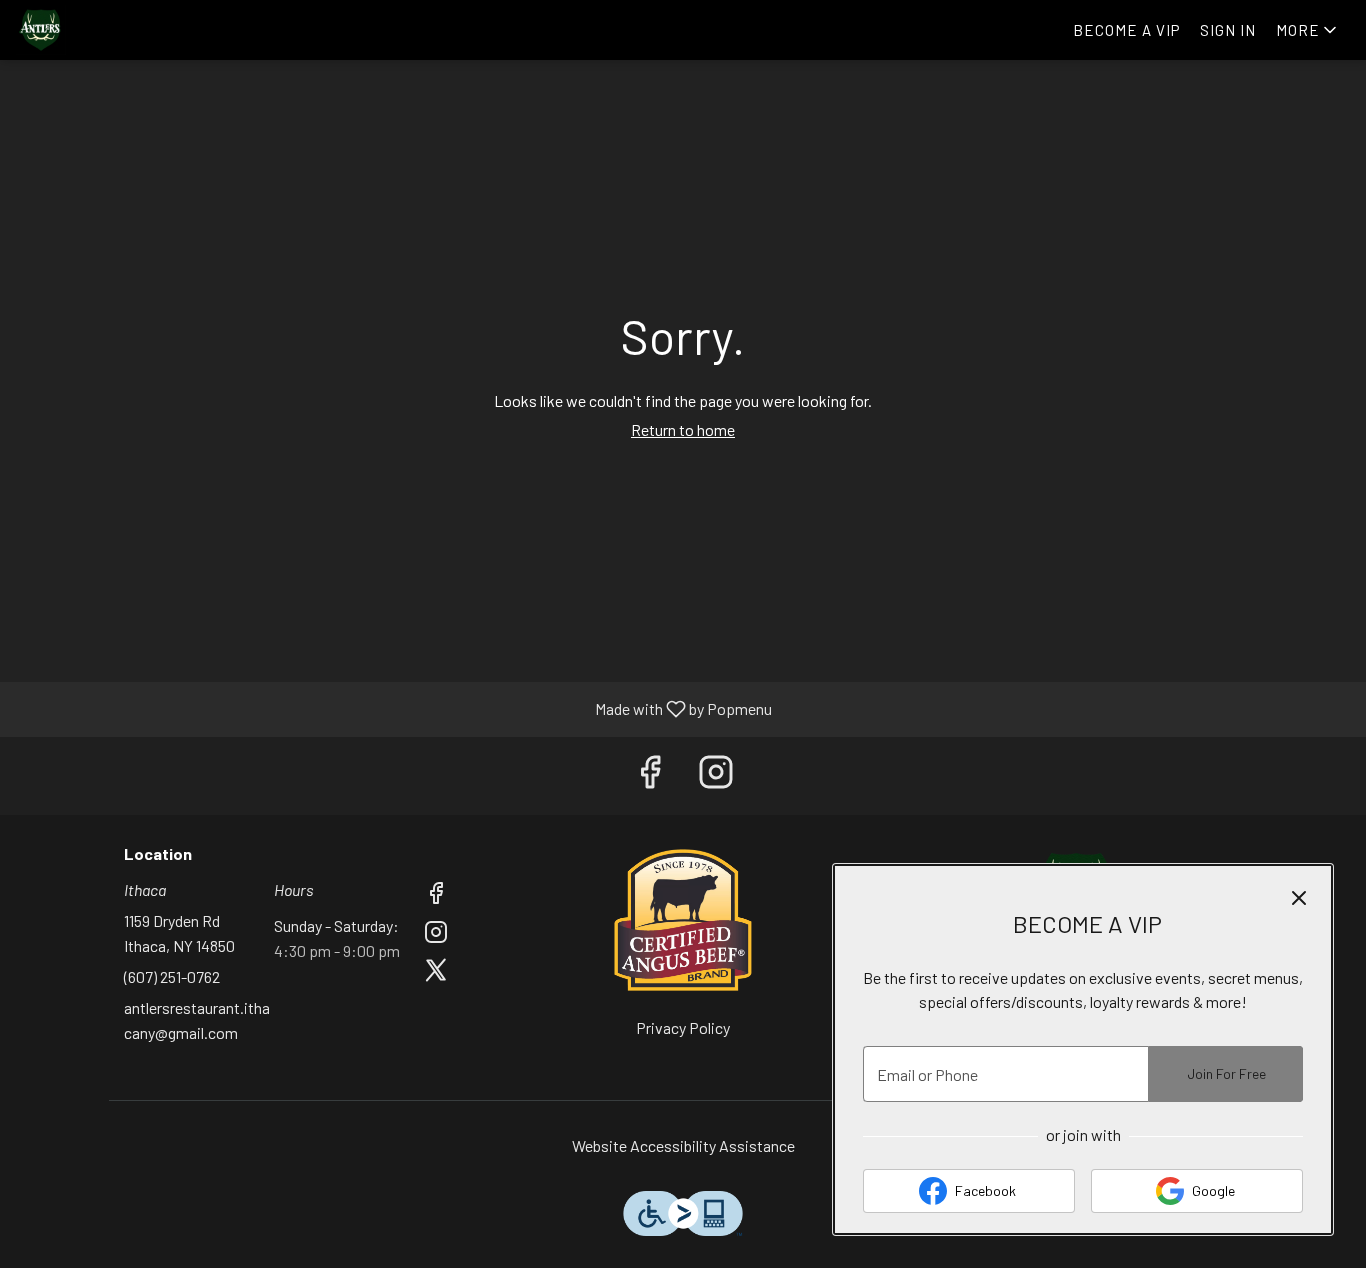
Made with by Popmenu (393, 709)
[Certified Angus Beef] (683, 917)
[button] (1308, 30)
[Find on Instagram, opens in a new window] (716, 776)
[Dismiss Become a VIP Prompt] (1299, 898)
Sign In (1228, 30)
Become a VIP (1126, 30)
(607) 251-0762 (172, 976)
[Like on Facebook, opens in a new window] (650, 776)
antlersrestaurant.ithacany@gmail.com (197, 1020)
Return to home (683, 429)
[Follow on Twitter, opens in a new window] (436, 972)
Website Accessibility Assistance (683, 1145)
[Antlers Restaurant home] (106, 30)
